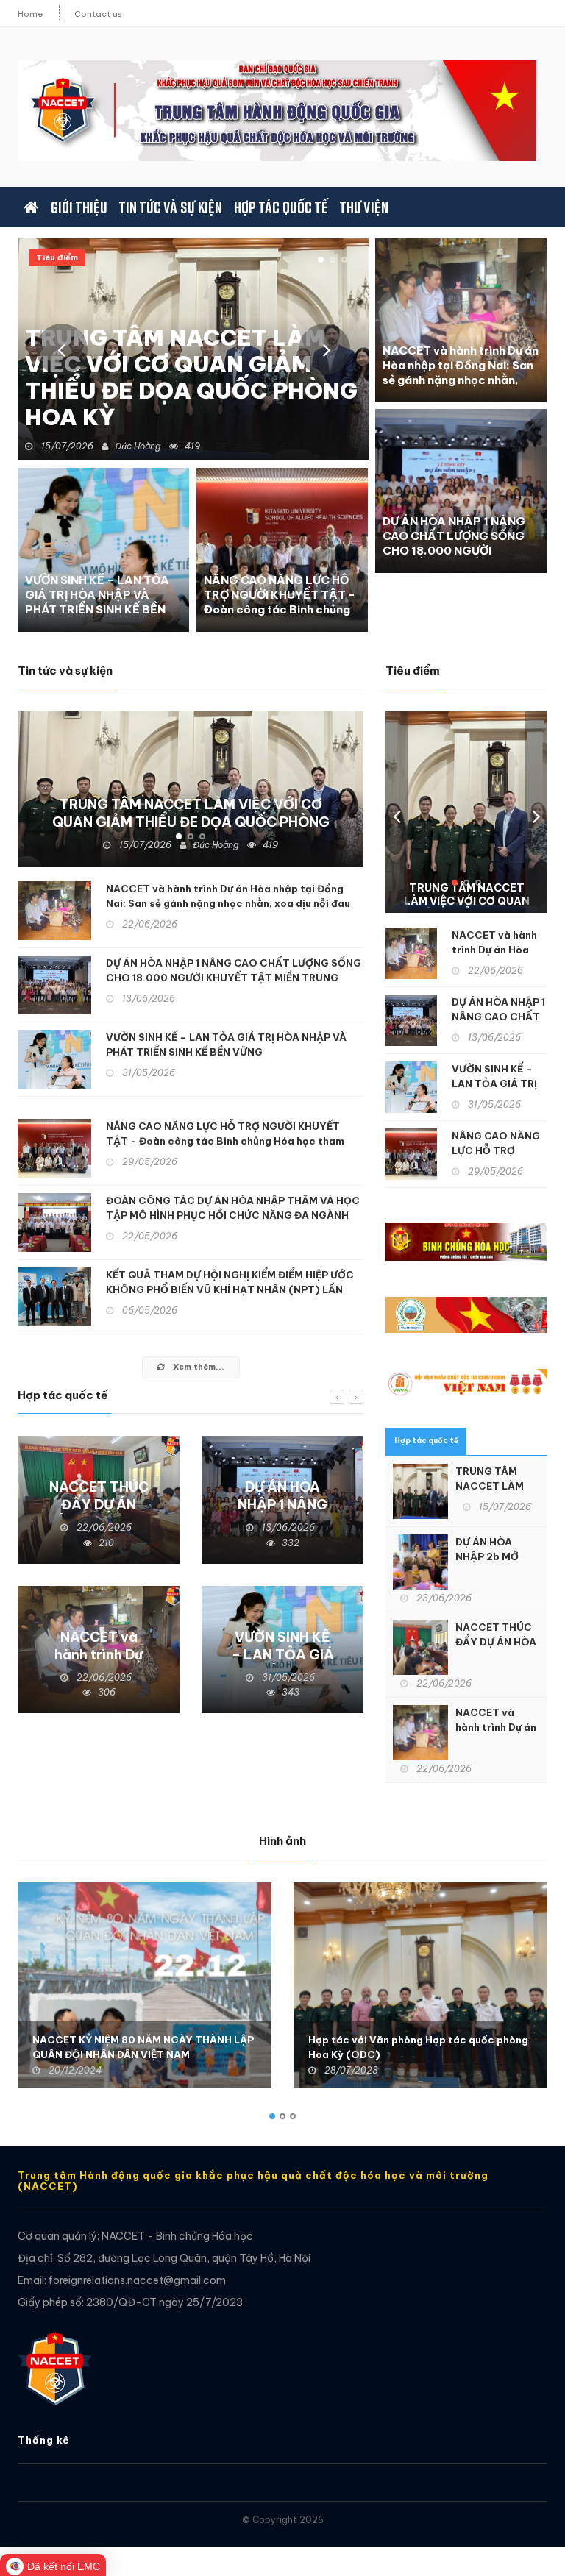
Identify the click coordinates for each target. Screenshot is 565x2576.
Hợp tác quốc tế (280, 207)
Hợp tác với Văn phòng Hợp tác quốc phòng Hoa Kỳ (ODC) (418, 2047)
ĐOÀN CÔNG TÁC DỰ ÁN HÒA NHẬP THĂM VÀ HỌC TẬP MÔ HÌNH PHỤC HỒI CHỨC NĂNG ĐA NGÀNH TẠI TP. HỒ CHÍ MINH (233, 1215)
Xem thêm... (198, 1367)
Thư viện (363, 207)
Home (30, 14)
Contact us (98, 14)
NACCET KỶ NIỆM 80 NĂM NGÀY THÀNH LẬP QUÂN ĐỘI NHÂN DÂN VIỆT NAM (143, 2047)
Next (324, 349)
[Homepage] (54, 2361)
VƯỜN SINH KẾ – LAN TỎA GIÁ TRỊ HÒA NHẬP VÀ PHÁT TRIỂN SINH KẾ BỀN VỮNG (97, 602)
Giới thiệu (78, 207)
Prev (62, 349)
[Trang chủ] (31, 207)
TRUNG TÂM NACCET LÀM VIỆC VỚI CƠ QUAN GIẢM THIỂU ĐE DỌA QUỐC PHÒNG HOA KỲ (191, 377)
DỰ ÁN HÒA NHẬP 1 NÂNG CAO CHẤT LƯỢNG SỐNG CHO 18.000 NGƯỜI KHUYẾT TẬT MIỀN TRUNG (457, 543)
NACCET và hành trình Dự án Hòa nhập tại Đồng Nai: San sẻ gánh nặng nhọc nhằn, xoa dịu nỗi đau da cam (461, 373)
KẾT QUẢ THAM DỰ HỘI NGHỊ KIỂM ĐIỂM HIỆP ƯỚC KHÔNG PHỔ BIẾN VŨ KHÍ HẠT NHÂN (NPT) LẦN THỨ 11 (230, 1289)
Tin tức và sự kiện (170, 207)
